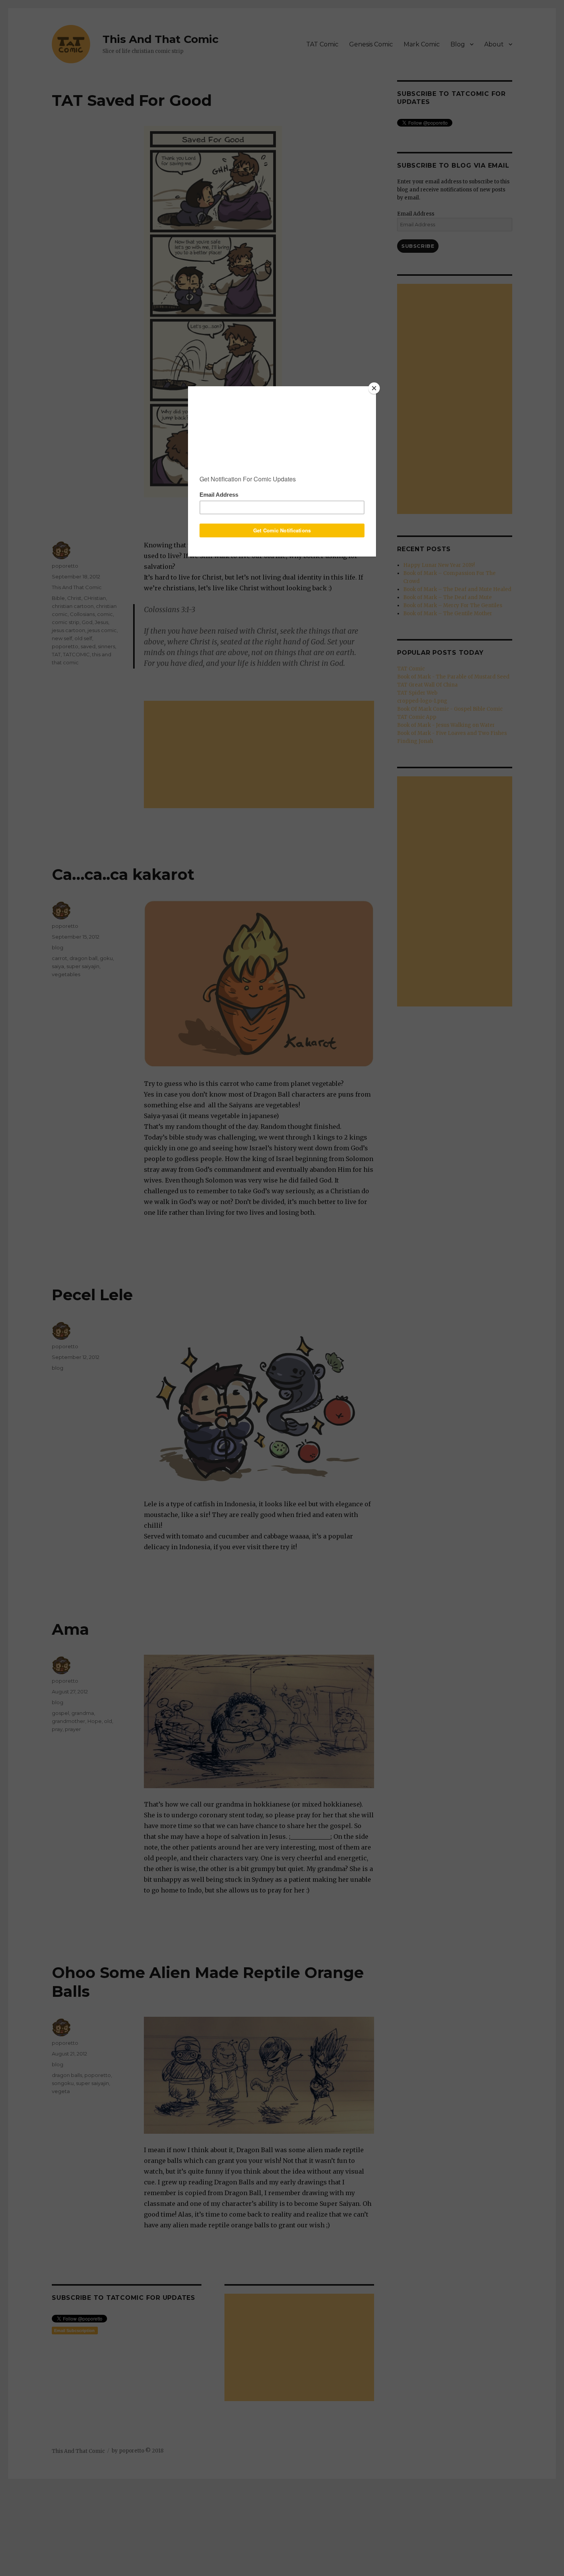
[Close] (374, 388)
